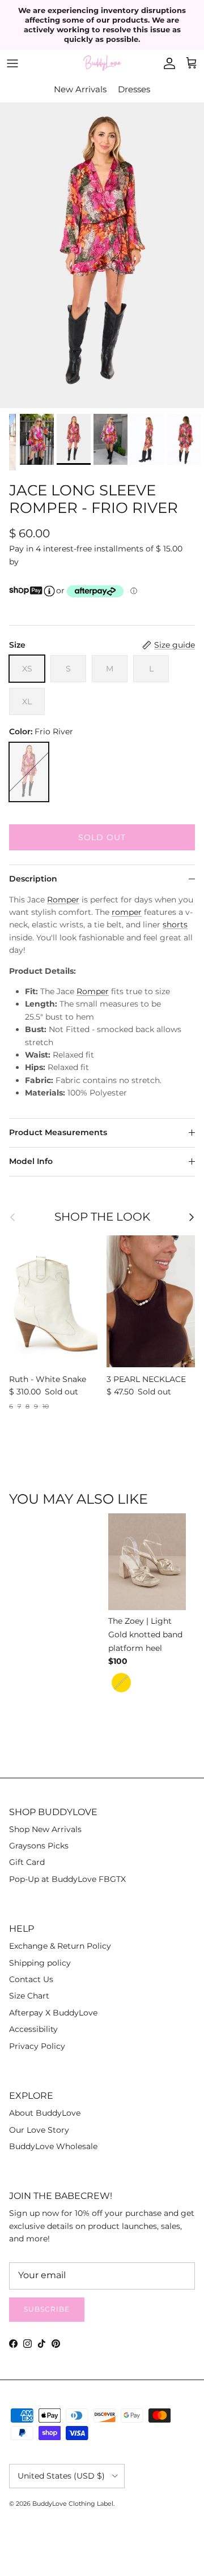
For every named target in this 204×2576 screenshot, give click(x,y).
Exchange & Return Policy (60, 1946)
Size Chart (29, 1996)
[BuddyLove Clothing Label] (102, 63)
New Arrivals (80, 89)
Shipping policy (40, 1963)
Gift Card (27, 1862)
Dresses (134, 89)
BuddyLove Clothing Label (73, 2504)
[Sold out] (29, 772)
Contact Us (31, 1979)
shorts (175, 925)
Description (33, 879)
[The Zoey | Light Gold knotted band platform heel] (149, 1564)
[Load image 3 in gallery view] (102, 255)
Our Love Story (39, 2130)
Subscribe (47, 2309)
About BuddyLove (45, 2113)
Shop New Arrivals (45, 1829)
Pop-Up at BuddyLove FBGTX (67, 1879)
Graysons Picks (39, 1846)
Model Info (31, 1161)
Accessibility (33, 2029)
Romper (63, 900)
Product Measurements (58, 1132)
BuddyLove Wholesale (53, 2146)
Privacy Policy (37, 2046)
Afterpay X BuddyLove (53, 2013)
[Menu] (12, 63)
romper (127, 912)
